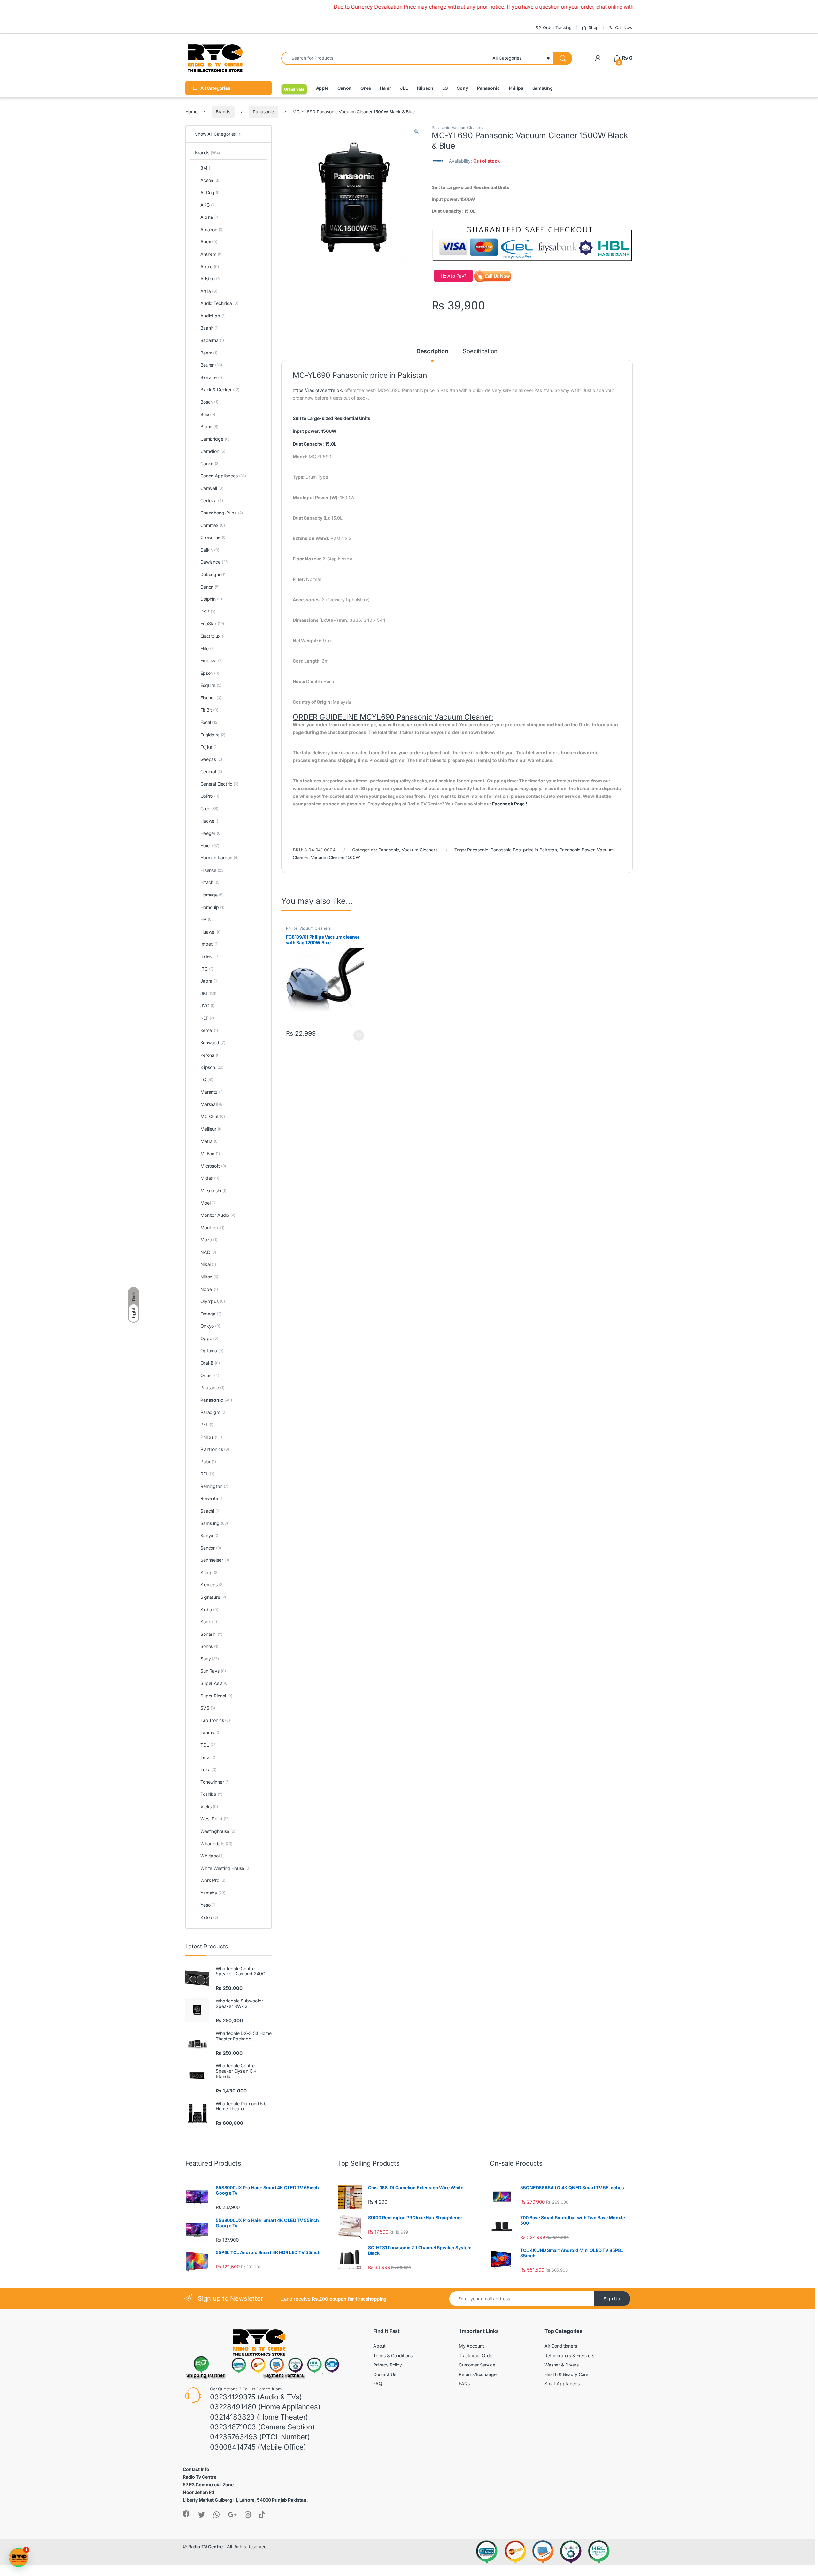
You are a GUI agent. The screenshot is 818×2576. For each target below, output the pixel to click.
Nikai (208, 1264)
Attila (209, 291)
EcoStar (212, 624)
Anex (209, 242)
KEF (207, 1018)
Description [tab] (432, 351)
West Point (215, 1819)
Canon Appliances (223, 476)
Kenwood (213, 1043)
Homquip (212, 907)
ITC (207, 969)
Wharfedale (216, 1844)
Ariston (211, 279)
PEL (207, 1425)
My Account (471, 2346)
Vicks (209, 1806)
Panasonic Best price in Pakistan (524, 850)
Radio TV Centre (205, 2546)
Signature (213, 1597)
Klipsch (425, 88)
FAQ (378, 2384)
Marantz (212, 1092)
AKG (208, 205)
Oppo (209, 1338)
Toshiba (211, 1794)
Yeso (208, 1905)
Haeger (211, 833)
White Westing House (225, 1868)
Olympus (213, 1301)
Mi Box (210, 1153)
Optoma (212, 1350)
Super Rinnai (216, 1696)
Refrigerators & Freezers (569, 2355)
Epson (210, 673)
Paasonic (212, 1387)
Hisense (212, 870)
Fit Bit (209, 710)
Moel (208, 1203)
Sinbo (209, 1609)
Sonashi (211, 1634)
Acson (210, 180)
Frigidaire (213, 735)
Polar (208, 1462)
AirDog (211, 192)
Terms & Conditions (393, 2355)
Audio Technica (219, 303)
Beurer (211, 365)
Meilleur (211, 1129)
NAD (208, 1252)
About (379, 2346)
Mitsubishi (213, 1190)
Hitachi (210, 882)
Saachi (210, 1511)
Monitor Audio (218, 1215)
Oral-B (210, 1363)
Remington (214, 1486)
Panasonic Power (577, 850)
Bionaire (211, 377)
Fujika (209, 747)
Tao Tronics (215, 1720)
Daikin (210, 550)
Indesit (210, 956)
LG (445, 88)
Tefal (208, 1757)
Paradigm (213, 1412)
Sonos (209, 1646)
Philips (516, 88)
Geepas (211, 759)
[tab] (457, 539)
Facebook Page (508, 804)
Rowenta (212, 1498)
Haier (386, 88)
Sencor (211, 1548)
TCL (208, 1745)
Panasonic (488, 88)
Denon (210, 587)
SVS (208, 1708)
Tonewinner (215, 1782)
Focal (209, 722)
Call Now (624, 27)
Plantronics (215, 1449)
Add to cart (359, 1035)
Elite (208, 648)
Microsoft (213, 1166)
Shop (594, 27)
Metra (209, 1141)
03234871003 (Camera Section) (262, 2427)
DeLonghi (213, 574)
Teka (208, 1769)
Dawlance (214, 562)
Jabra (209, 981)
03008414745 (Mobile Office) (258, 2447)
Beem (209, 353)
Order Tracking (557, 27)
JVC (207, 1006)
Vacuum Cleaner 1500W (336, 857)
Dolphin (211, 599)
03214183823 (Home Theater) (259, 2417)
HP (206, 919)
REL (207, 1474)
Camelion (213, 451)
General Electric (219, 784)
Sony (462, 88)
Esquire (211, 685)
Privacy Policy (388, 2365)
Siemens (212, 1585)
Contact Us (385, 2374)
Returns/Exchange (478, 2374)
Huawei (211, 932)
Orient (210, 1375)
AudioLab (213, 316)
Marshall (212, 1104)
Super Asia (215, 1683)
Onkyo (210, 1326)
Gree (366, 88)
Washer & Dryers (562, 2365)
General (211, 771)
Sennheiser (215, 1560)
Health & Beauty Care (566, 2374)
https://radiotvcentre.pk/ (318, 390)
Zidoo (209, 1917)
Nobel (209, 1289)
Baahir (209, 328)
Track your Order (476, 2355)
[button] (416, 132)
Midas (210, 1178)
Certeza (212, 501)
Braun (209, 427)
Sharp (209, 1572)
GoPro (210, 796)
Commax (213, 525)
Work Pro (213, 1880)
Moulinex (212, 1227)
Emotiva (212, 661)
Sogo (209, 1622)
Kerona (211, 1055)
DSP (208, 611)
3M (206, 168)
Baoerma (212, 340)
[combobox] (385, 58)
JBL (404, 88)
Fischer (211, 698)
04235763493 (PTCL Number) (260, 2437)
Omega (211, 1314)
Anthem (212, 254)
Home (191, 112)
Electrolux (213, 636)
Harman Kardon (220, 858)
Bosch (209, 402)
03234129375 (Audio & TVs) (256, 2397)
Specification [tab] (480, 351)
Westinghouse (218, 1831)
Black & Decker (220, 389)
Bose (208, 414)
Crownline (213, 537)
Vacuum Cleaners (467, 128)
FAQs (464, 2384)
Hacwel (211, 821)
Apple (322, 88)
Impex (209, 944)
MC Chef (213, 1116)
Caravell (212, 488)
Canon (344, 88)
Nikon (209, 1277)
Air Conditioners (561, 2346)
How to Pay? (453, 276)
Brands (223, 112)
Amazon (212, 229)
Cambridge (215, 439)
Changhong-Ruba (222, 513)
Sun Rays (213, 1671)
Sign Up (612, 2299)
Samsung (543, 88)
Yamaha (213, 1893)
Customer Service (477, 2365)
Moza (209, 1240)
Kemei (209, 1030)
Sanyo (210, 1535)
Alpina (210, 217)
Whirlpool (212, 1856)
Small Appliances (562, 2384)
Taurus (210, 1732)
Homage (212, 895)
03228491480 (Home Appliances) (265, 2407)
